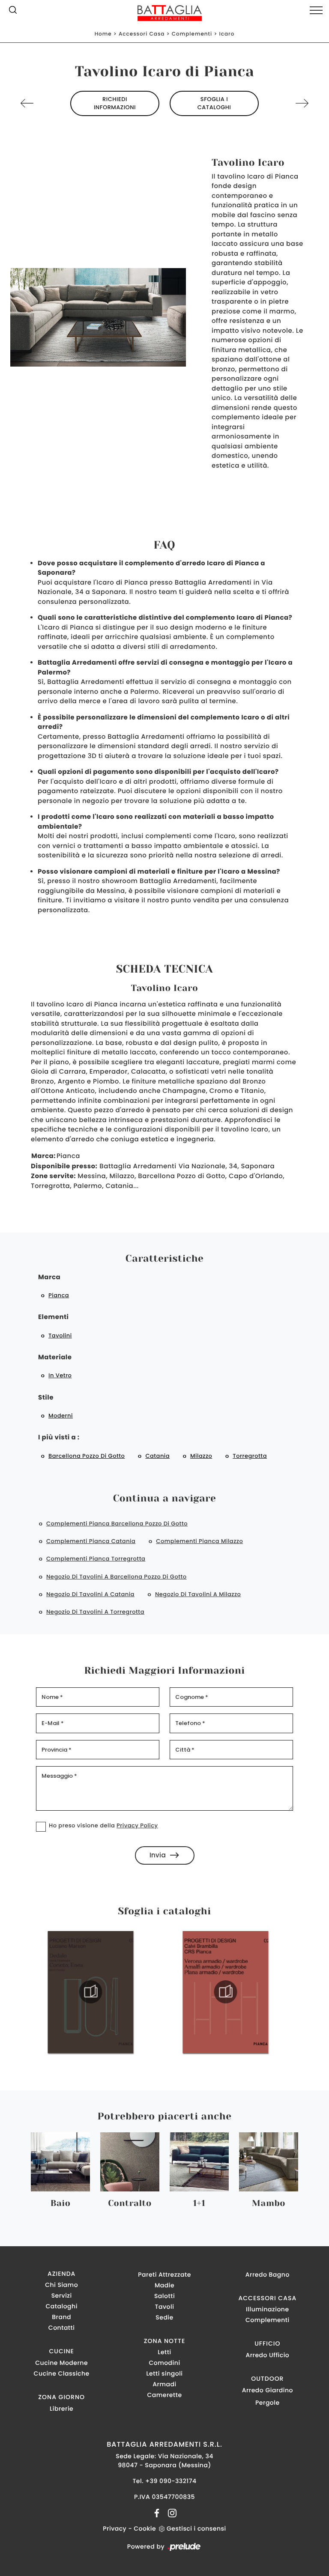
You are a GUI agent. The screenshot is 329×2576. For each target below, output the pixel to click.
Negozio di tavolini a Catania (90, 1594)
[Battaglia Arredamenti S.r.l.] (164, 13)
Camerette (164, 2395)
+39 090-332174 (171, 2481)
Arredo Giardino (268, 2390)
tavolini (60, 1336)
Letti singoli (164, 2373)
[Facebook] (158, 2513)
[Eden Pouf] (40, 103)
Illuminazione (267, 2309)
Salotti (164, 2296)
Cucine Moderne (61, 2363)
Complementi (192, 34)
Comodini (164, 2363)
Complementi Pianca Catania (91, 1541)
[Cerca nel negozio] (13, 12)
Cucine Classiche (62, 2373)
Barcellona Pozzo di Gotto (87, 1456)
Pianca (59, 1295)
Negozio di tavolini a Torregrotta (95, 1612)
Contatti (62, 2328)
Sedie (164, 2317)
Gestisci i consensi (196, 2528)
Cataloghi (61, 2306)
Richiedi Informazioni (115, 103)
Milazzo (201, 1456)
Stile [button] (46, 1398)
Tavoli (165, 2307)
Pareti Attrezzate (164, 2275)
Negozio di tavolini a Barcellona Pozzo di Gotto (117, 1577)
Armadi (164, 2384)
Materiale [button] (55, 1357)
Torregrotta (250, 1456)
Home (103, 34)
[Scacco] (289, 103)
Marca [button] (49, 1277)
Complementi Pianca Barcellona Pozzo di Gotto (117, 1524)
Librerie (61, 2409)
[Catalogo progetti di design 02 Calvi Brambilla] (105, 1992)
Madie (164, 2285)
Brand (61, 2317)
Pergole (268, 2403)
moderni (61, 1416)
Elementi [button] (54, 1317)
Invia (158, 1855)
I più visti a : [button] (59, 1437)
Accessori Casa (142, 34)
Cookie (145, 2528)
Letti (164, 2352)
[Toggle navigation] (316, 11)
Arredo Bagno (268, 2275)
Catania (157, 1456)
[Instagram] (170, 2513)
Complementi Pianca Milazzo (199, 1541)
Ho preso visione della (103, 1825)
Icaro (227, 34)
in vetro (60, 1375)
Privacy (115, 2528)
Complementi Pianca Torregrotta (96, 1559)
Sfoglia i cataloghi (214, 103)
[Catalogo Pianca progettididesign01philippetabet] (240, 1992)
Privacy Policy (137, 1825)
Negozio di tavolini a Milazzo (198, 1594)
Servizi (62, 2295)
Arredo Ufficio (267, 2355)
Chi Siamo (61, 2285)
